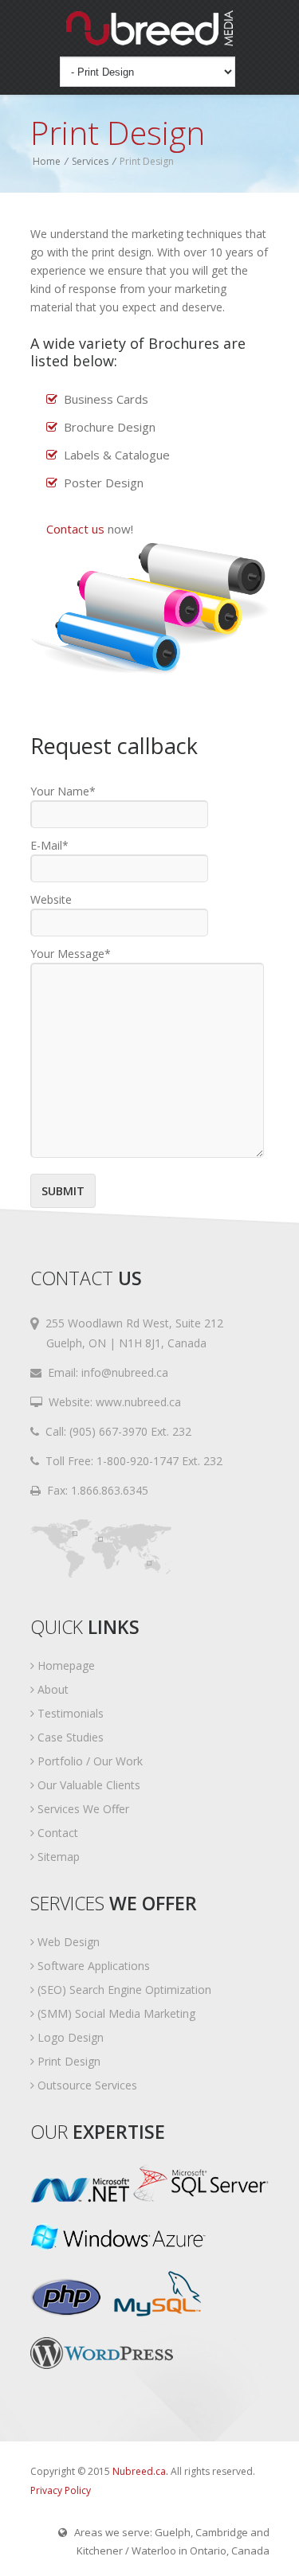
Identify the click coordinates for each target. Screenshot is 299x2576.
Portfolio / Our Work (89, 1761)
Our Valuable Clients (87, 1785)
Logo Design (69, 2037)
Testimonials (69, 1713)
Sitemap (57, 1857)
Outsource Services (86, 2085)
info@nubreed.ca (125, 1372)
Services (90, 161)
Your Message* (71, 954)
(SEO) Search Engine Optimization (123, 1990)
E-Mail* (49, 845)
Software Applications (92, 1966)
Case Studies (69, 1737)
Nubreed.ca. (140, 2471)
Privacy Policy (61, 2490)
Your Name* (63, 791)
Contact (56, 1833)
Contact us (75, 529)
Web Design (67, 1942)
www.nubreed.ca (138, 1402)
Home (47, 161)
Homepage (65, 1665)
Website (51, 899)
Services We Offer (82, 1809)
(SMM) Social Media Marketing (115, 2013)
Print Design (67, 2061)
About (51, 1689)
